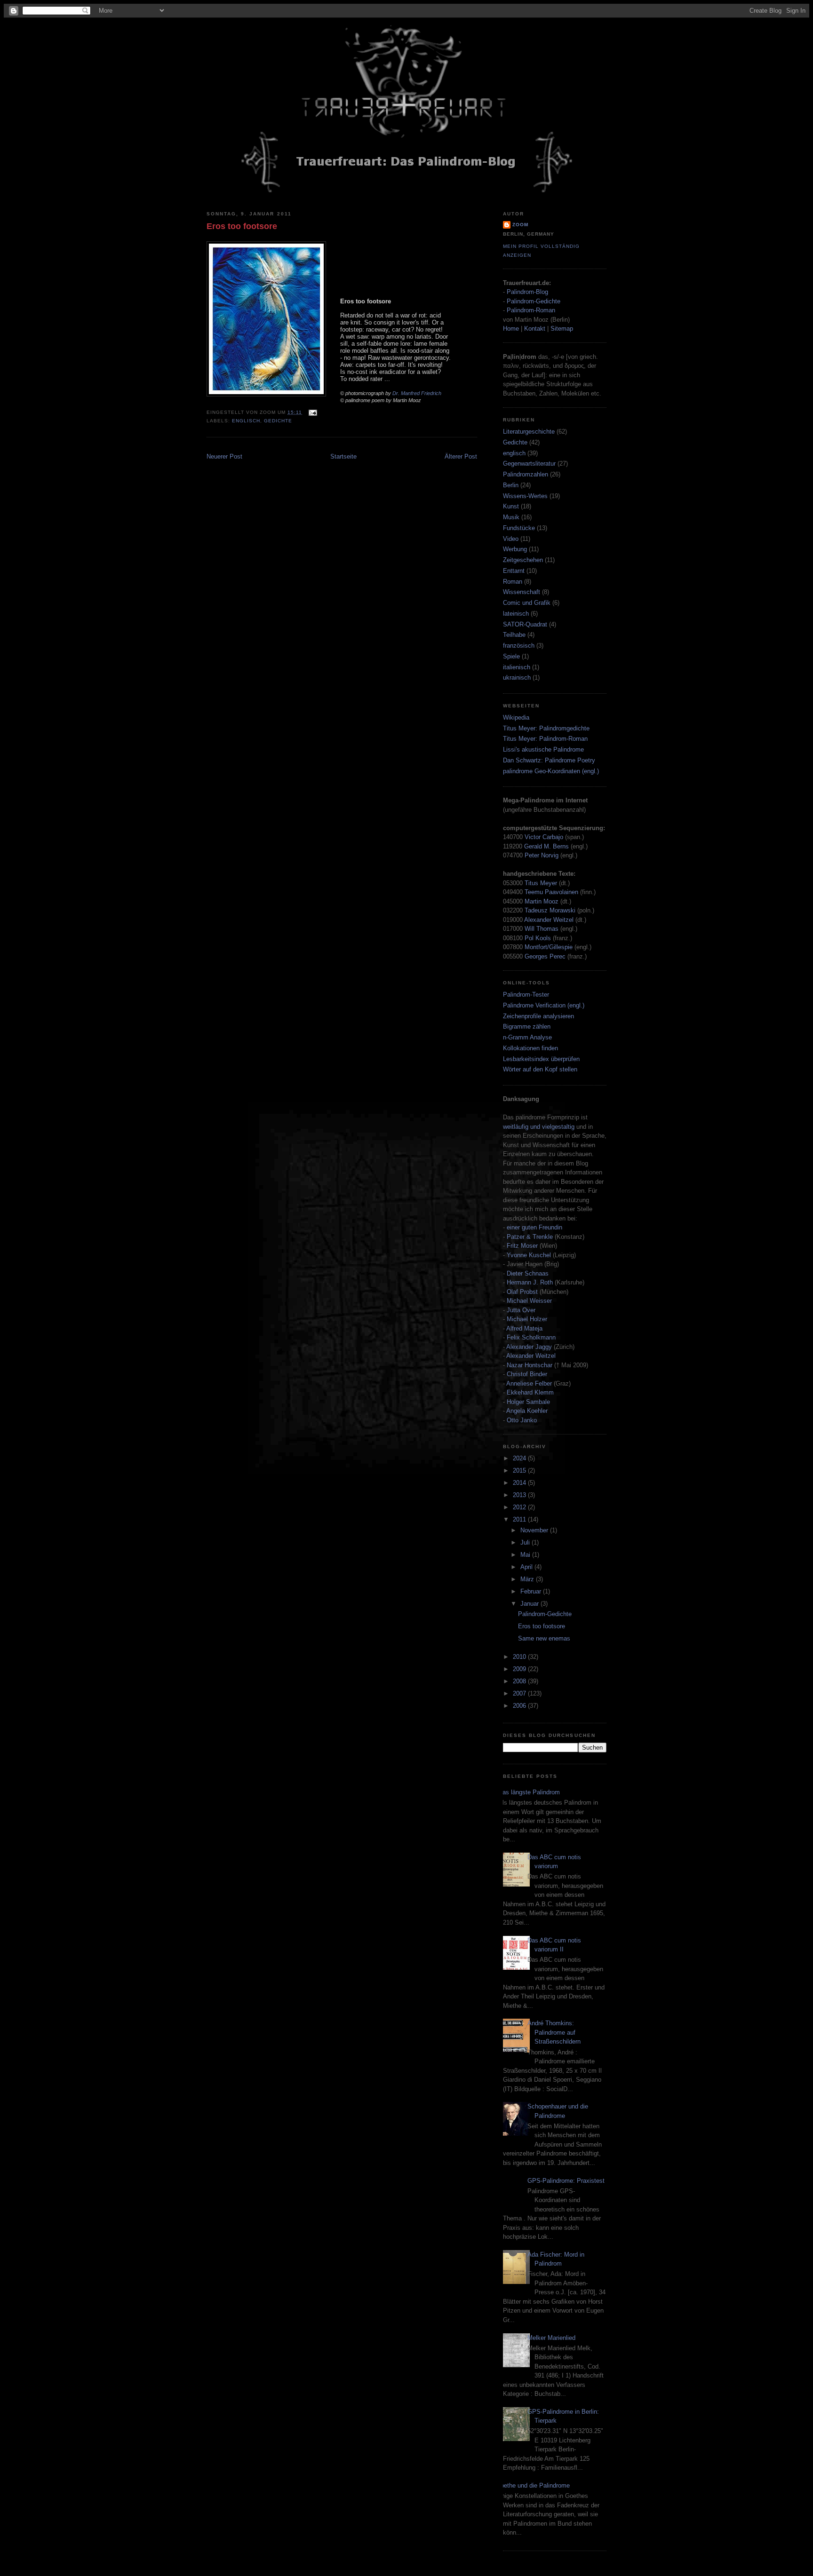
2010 (520, 1657)
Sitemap (562, 329)
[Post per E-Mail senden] (311, 412)
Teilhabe (514, 635)
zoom (520, 225)
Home (511, 329)
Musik (511, 517)
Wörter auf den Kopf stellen (540, 1069)
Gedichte (278, 421)
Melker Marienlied (551, 2338)
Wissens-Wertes (525, 496)
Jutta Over (521, 1310)
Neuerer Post (224, 456)
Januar (530, 1604)
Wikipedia (516, 717)
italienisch (517, 667)
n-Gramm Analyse (527, 1037)
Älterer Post (461, 456)
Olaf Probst (522, 1292)
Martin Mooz (542, 901)
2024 (520, 1458)
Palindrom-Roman (531, 310)
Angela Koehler (527, 1411)
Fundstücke (519, 528)
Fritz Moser (522, 1246)
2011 (520, 1519)
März (528, 1579)
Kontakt (535, 329)
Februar (532, 1591)
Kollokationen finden (530, 1048)
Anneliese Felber (529, 1383)
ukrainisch (517, 678)
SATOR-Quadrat (525, 624)
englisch (246, 421)
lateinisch (516, 614)
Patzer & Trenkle (530, 1237)
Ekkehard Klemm (530, 1392)
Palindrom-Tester (526, 995)
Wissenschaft (522, 592)
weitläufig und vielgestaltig (539, 1127)
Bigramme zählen (527, 1026)
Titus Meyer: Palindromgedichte (546, 728)
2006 (520, 1706)
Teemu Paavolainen (551, 892)
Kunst (511, 506)
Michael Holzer (527, 1319)
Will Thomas (542, 929)
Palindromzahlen (526, 474)
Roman (513, 582)
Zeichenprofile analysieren (538, 1016)
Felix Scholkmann (531, 1337)
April (527, 1567)
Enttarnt (514, 571)
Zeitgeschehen (523, 560)
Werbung (515, 549)
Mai (526, 1555)
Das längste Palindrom (529, 1792)
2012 (520, 1507)
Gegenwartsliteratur (529, 464)
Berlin (511, 485)
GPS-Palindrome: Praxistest (566, 2181)
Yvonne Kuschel (529, 1255)
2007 (520, 1693)
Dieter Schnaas (528, 1273)
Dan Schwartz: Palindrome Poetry (549, 760)
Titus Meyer (541, 883)
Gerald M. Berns (546, 846)
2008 (520, 1681)
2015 (520, 1470)
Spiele (511, 656)
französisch (519, 646)
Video (511, 539)
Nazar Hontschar (530, 1365)
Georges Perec (545, 956)
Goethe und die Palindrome (533, 2485)
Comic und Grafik (527, 603)
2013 (520, 1495)
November (535, 1530)
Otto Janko (522, 1420)
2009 (520, 1669)
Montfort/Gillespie (549, 947)
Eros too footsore (242, 226)
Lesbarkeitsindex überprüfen (541, 1059)
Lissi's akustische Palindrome (543, 749)
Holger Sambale (528, 1402)
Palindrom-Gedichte (534, 301)
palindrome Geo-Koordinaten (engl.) (551, 771)
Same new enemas (544, 1638)
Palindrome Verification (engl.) (544, 1005)
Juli (526, 1542)
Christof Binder (527, 1374)
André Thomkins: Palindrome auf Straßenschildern (554, 2032)
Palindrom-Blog (527, 292)
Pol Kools (539, 938)
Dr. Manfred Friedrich (417, 393)
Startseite (343, 456)
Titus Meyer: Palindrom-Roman (545, 739)
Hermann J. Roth (530, 1282)
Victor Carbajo (544, 837)
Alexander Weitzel (549, 920)
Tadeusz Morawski (550, 910)
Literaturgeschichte (529, 432)
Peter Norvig (542, 855)
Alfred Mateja (524, 1328)
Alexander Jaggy (529, 1347)
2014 (520, 1483)
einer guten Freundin (534, 1227)
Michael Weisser (529, 1301)
